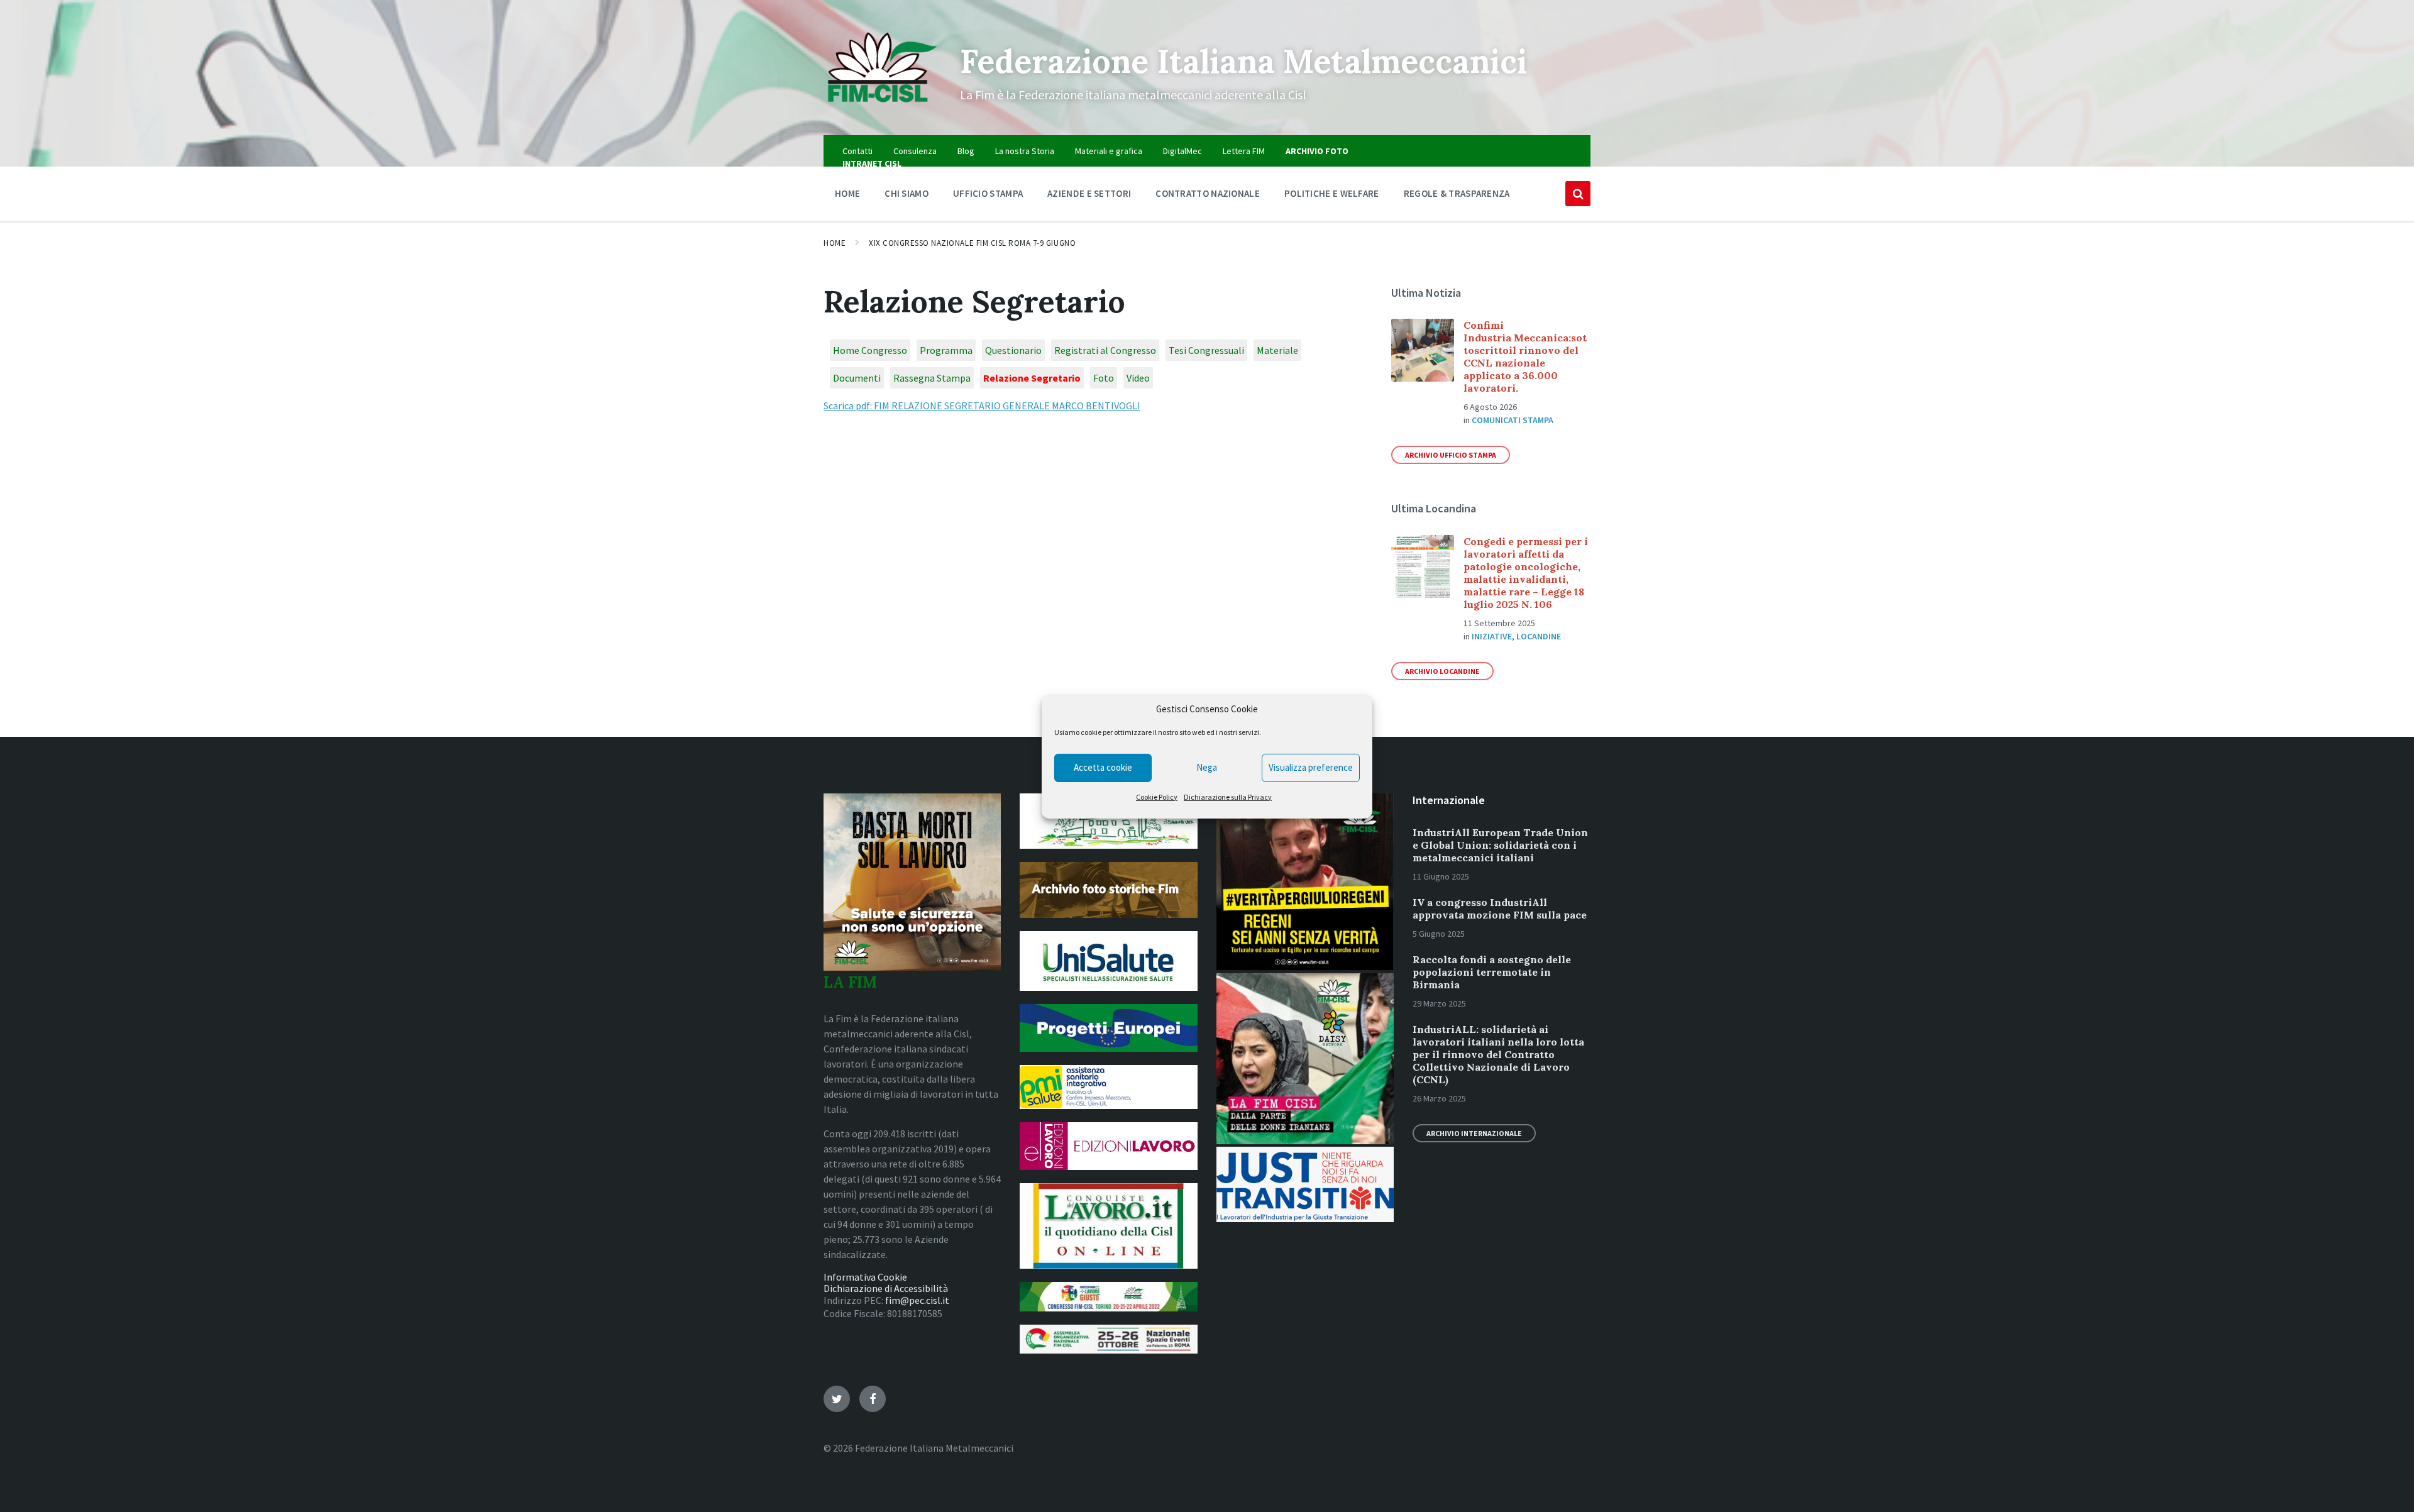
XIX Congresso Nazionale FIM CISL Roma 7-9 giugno (972, 243)
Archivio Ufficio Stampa (1451, 455)
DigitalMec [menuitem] (1182, 151)
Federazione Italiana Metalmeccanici (1243, 61)
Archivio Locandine (1442, 671)
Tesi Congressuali (1206, 350)
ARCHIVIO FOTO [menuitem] (1317, 151)
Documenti (857, 378)
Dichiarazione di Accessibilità (886, 1288)
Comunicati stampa (1513, 420)
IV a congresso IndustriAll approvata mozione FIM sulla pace (1500, 908)
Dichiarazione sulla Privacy (1228, 797)
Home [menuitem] (847, 193)
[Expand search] (1578, 194)
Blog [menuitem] (966, 151)
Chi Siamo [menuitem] (907, 193)
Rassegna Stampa (932, 378)
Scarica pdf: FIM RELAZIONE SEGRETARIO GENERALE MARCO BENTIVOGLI (982, 406)
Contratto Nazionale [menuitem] (1208, 193)
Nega (1207, 767)
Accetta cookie (1103, 767)
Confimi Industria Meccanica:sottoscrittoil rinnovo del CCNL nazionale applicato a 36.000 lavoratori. (1525, 356)
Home (835, 243)
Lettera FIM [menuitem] (1244, 151)
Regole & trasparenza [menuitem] (1457, 193)
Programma (946, 350)
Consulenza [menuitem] (915, 151)
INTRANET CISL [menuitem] (872, 163)
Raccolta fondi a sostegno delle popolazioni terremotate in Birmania (1492, 972)
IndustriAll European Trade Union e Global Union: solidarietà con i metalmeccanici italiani (1500, 845)
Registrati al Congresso (1105, 350)
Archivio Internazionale (1474, 1133)
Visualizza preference (1311, 767)
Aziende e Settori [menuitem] (1089, 193)
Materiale (1277, 350)
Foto (1104, 378)
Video (1138, 378)
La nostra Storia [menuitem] (1025, 151)
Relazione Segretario (1032, 378)
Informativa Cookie (865, 1277)
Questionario (1013, 350)
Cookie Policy (1157, 797)
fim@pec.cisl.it (917, 1300)
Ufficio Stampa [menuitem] (988, 193)
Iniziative (1492, 636)
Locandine (1539, 636)
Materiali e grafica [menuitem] (1109, 151)
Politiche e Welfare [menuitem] (1332, 193)
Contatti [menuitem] (857, 151)
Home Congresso (870, 350)
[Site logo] (882, 111)
